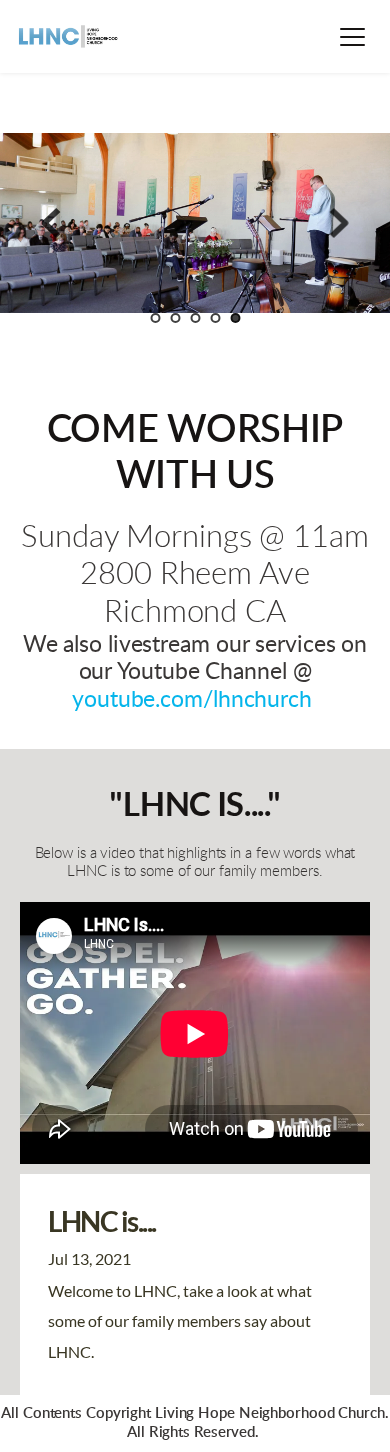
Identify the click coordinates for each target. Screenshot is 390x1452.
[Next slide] (339, 223)
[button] (352, 36)
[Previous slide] (51, 223)
